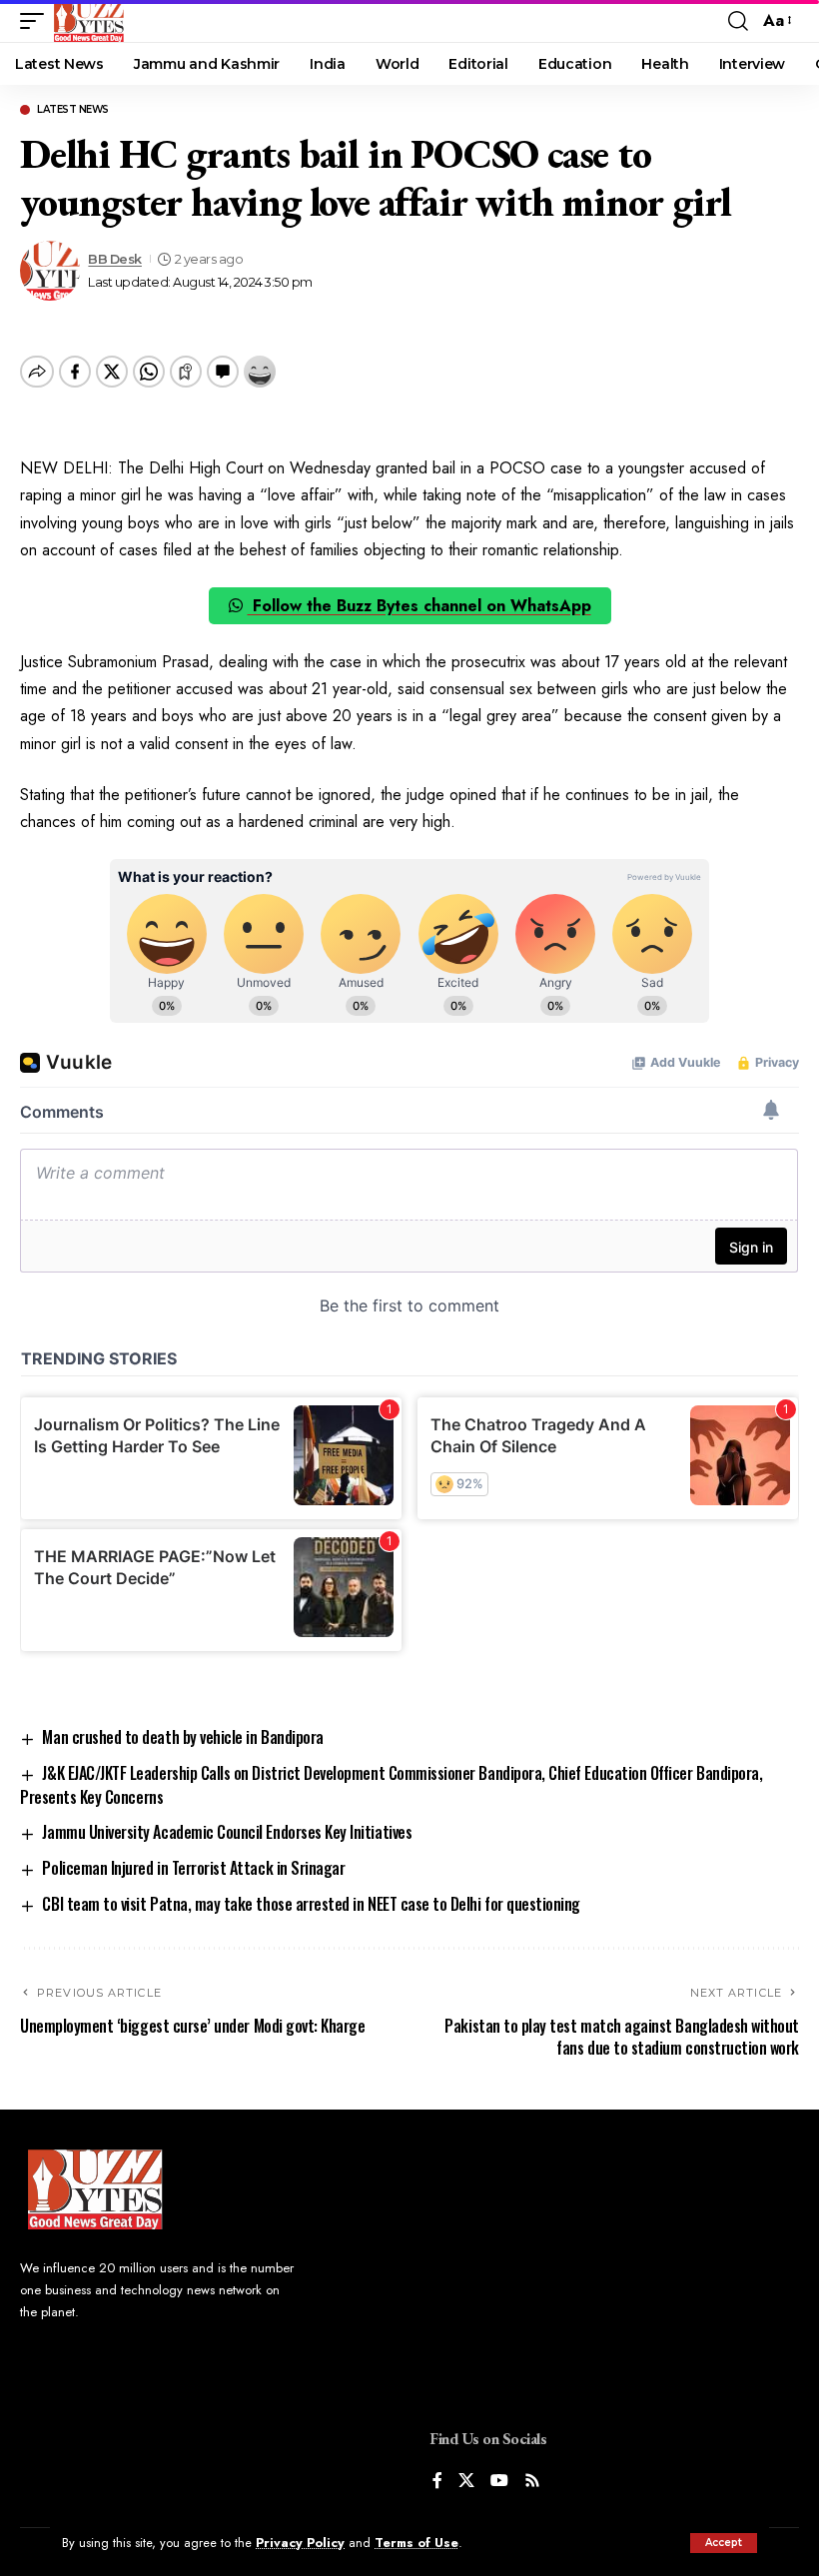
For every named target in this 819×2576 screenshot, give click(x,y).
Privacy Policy (300, 2543)
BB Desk (115, 259)
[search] (738, 21)
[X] (466, 2482)
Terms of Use (416, 2543)
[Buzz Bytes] (89, 21)
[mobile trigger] (37, 21)
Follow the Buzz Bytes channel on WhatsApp (419, 606)
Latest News (73, 110)
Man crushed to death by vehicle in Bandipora (182, 1737)
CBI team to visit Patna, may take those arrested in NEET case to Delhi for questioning (311, 1904)
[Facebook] (437, 2482)
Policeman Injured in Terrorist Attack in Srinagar (193, 1868)
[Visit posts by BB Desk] (50, 271)
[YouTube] (499, 2482)
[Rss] (532, 2482)
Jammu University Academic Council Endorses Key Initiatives (227, 1832)
